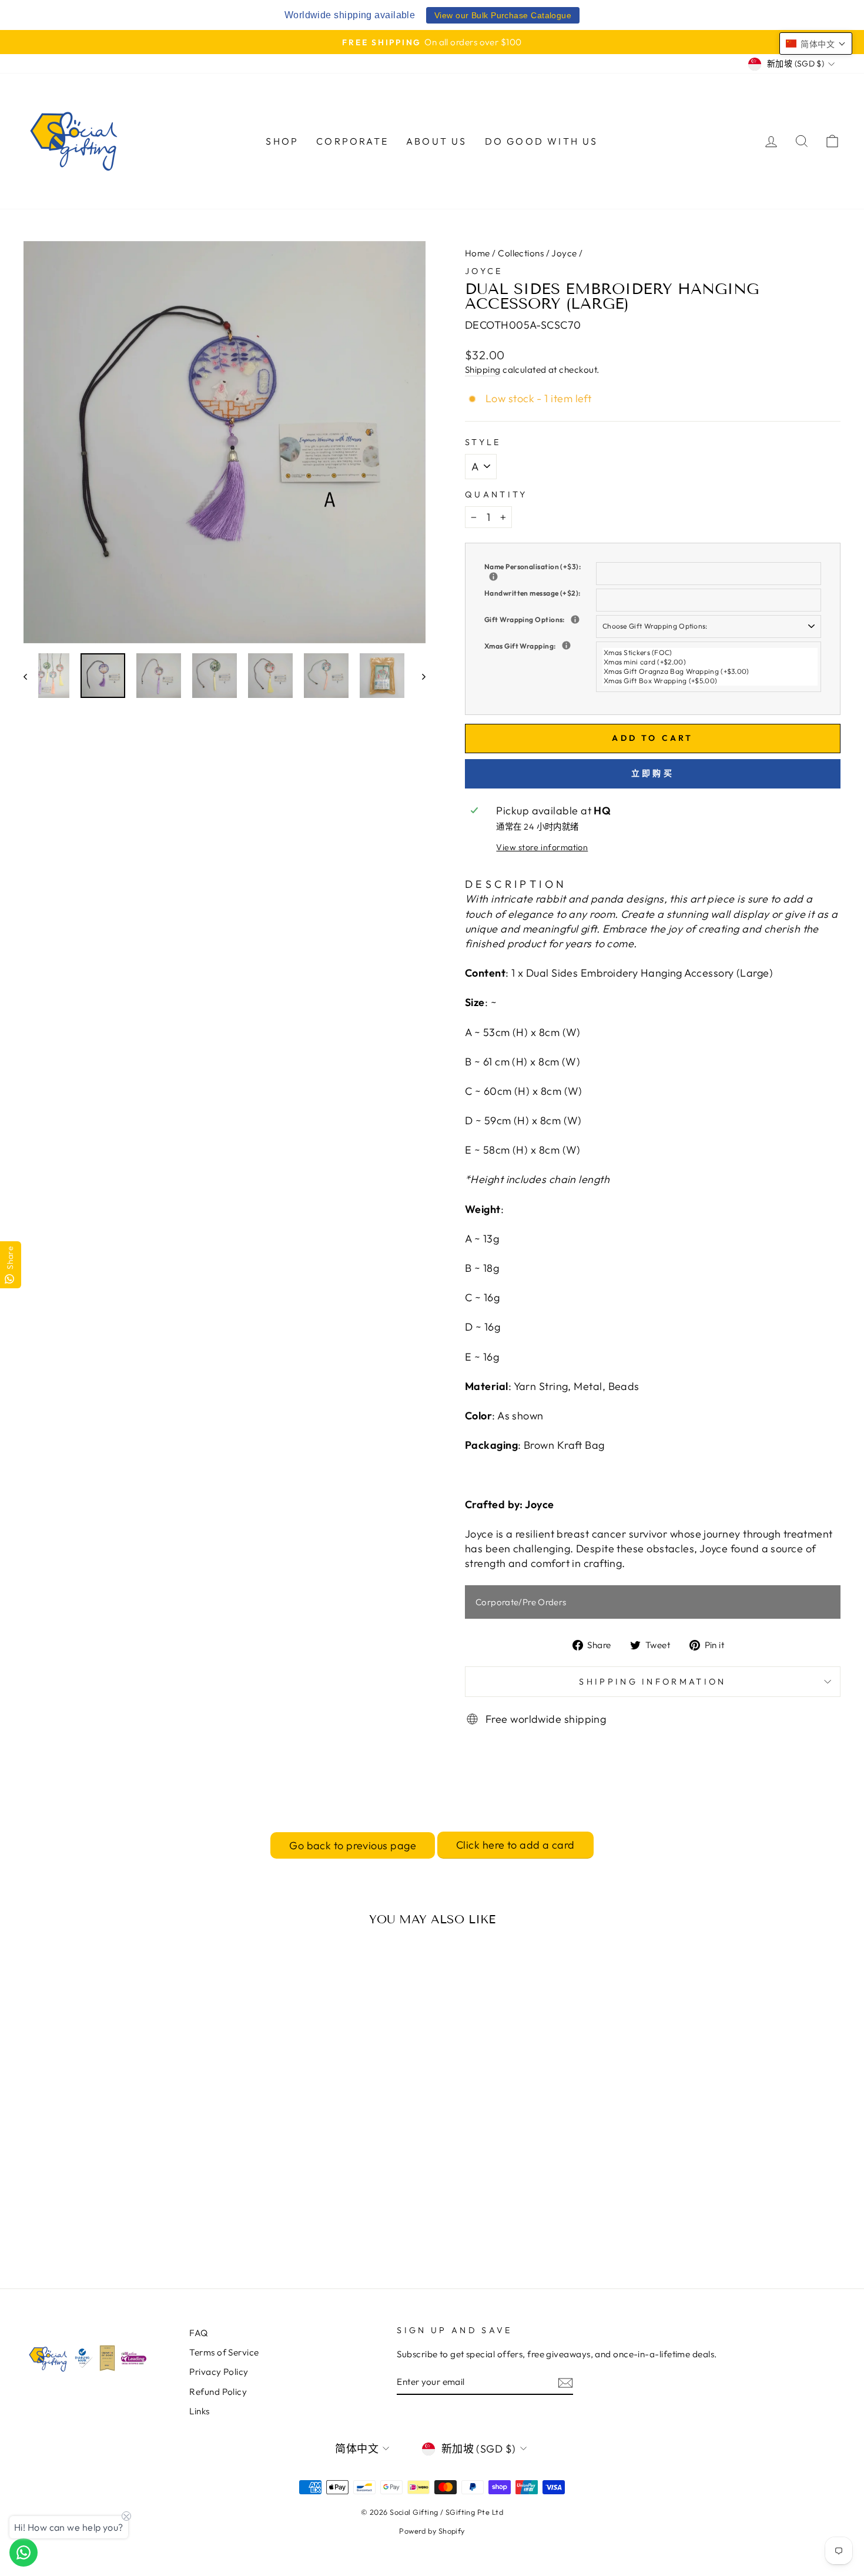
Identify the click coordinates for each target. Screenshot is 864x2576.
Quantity (496, 495)
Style (483, 442)
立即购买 (653, 773)
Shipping (483, 370)
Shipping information (652, 1682)
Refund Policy (218, 2392)
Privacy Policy (219, 2372)
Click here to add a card (515, 1845)
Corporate (352, 141)
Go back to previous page (353, 1845)
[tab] (516, 884)
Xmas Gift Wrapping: (540, 646)
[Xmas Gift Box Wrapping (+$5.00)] (710, 681)
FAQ (198, 2333)
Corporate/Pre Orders (521, 1602)
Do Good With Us (542, 141)
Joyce (564, 253)
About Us (437, 141)
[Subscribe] (565, 2382)
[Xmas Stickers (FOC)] (710, 653)
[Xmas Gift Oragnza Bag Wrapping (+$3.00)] (710, 671)
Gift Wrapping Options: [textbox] (540, 619)
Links (199, 2411)
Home (478, 253)
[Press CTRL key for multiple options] (566, 645)
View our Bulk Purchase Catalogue (503, 15)
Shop (282, 141)
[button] (816, 44)
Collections (521, 253)
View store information (542, 847)
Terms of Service (224, 2352)
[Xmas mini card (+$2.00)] (710, 662)
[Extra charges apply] (575, 619)
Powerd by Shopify (432, 2531)
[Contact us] (24, 2552)
